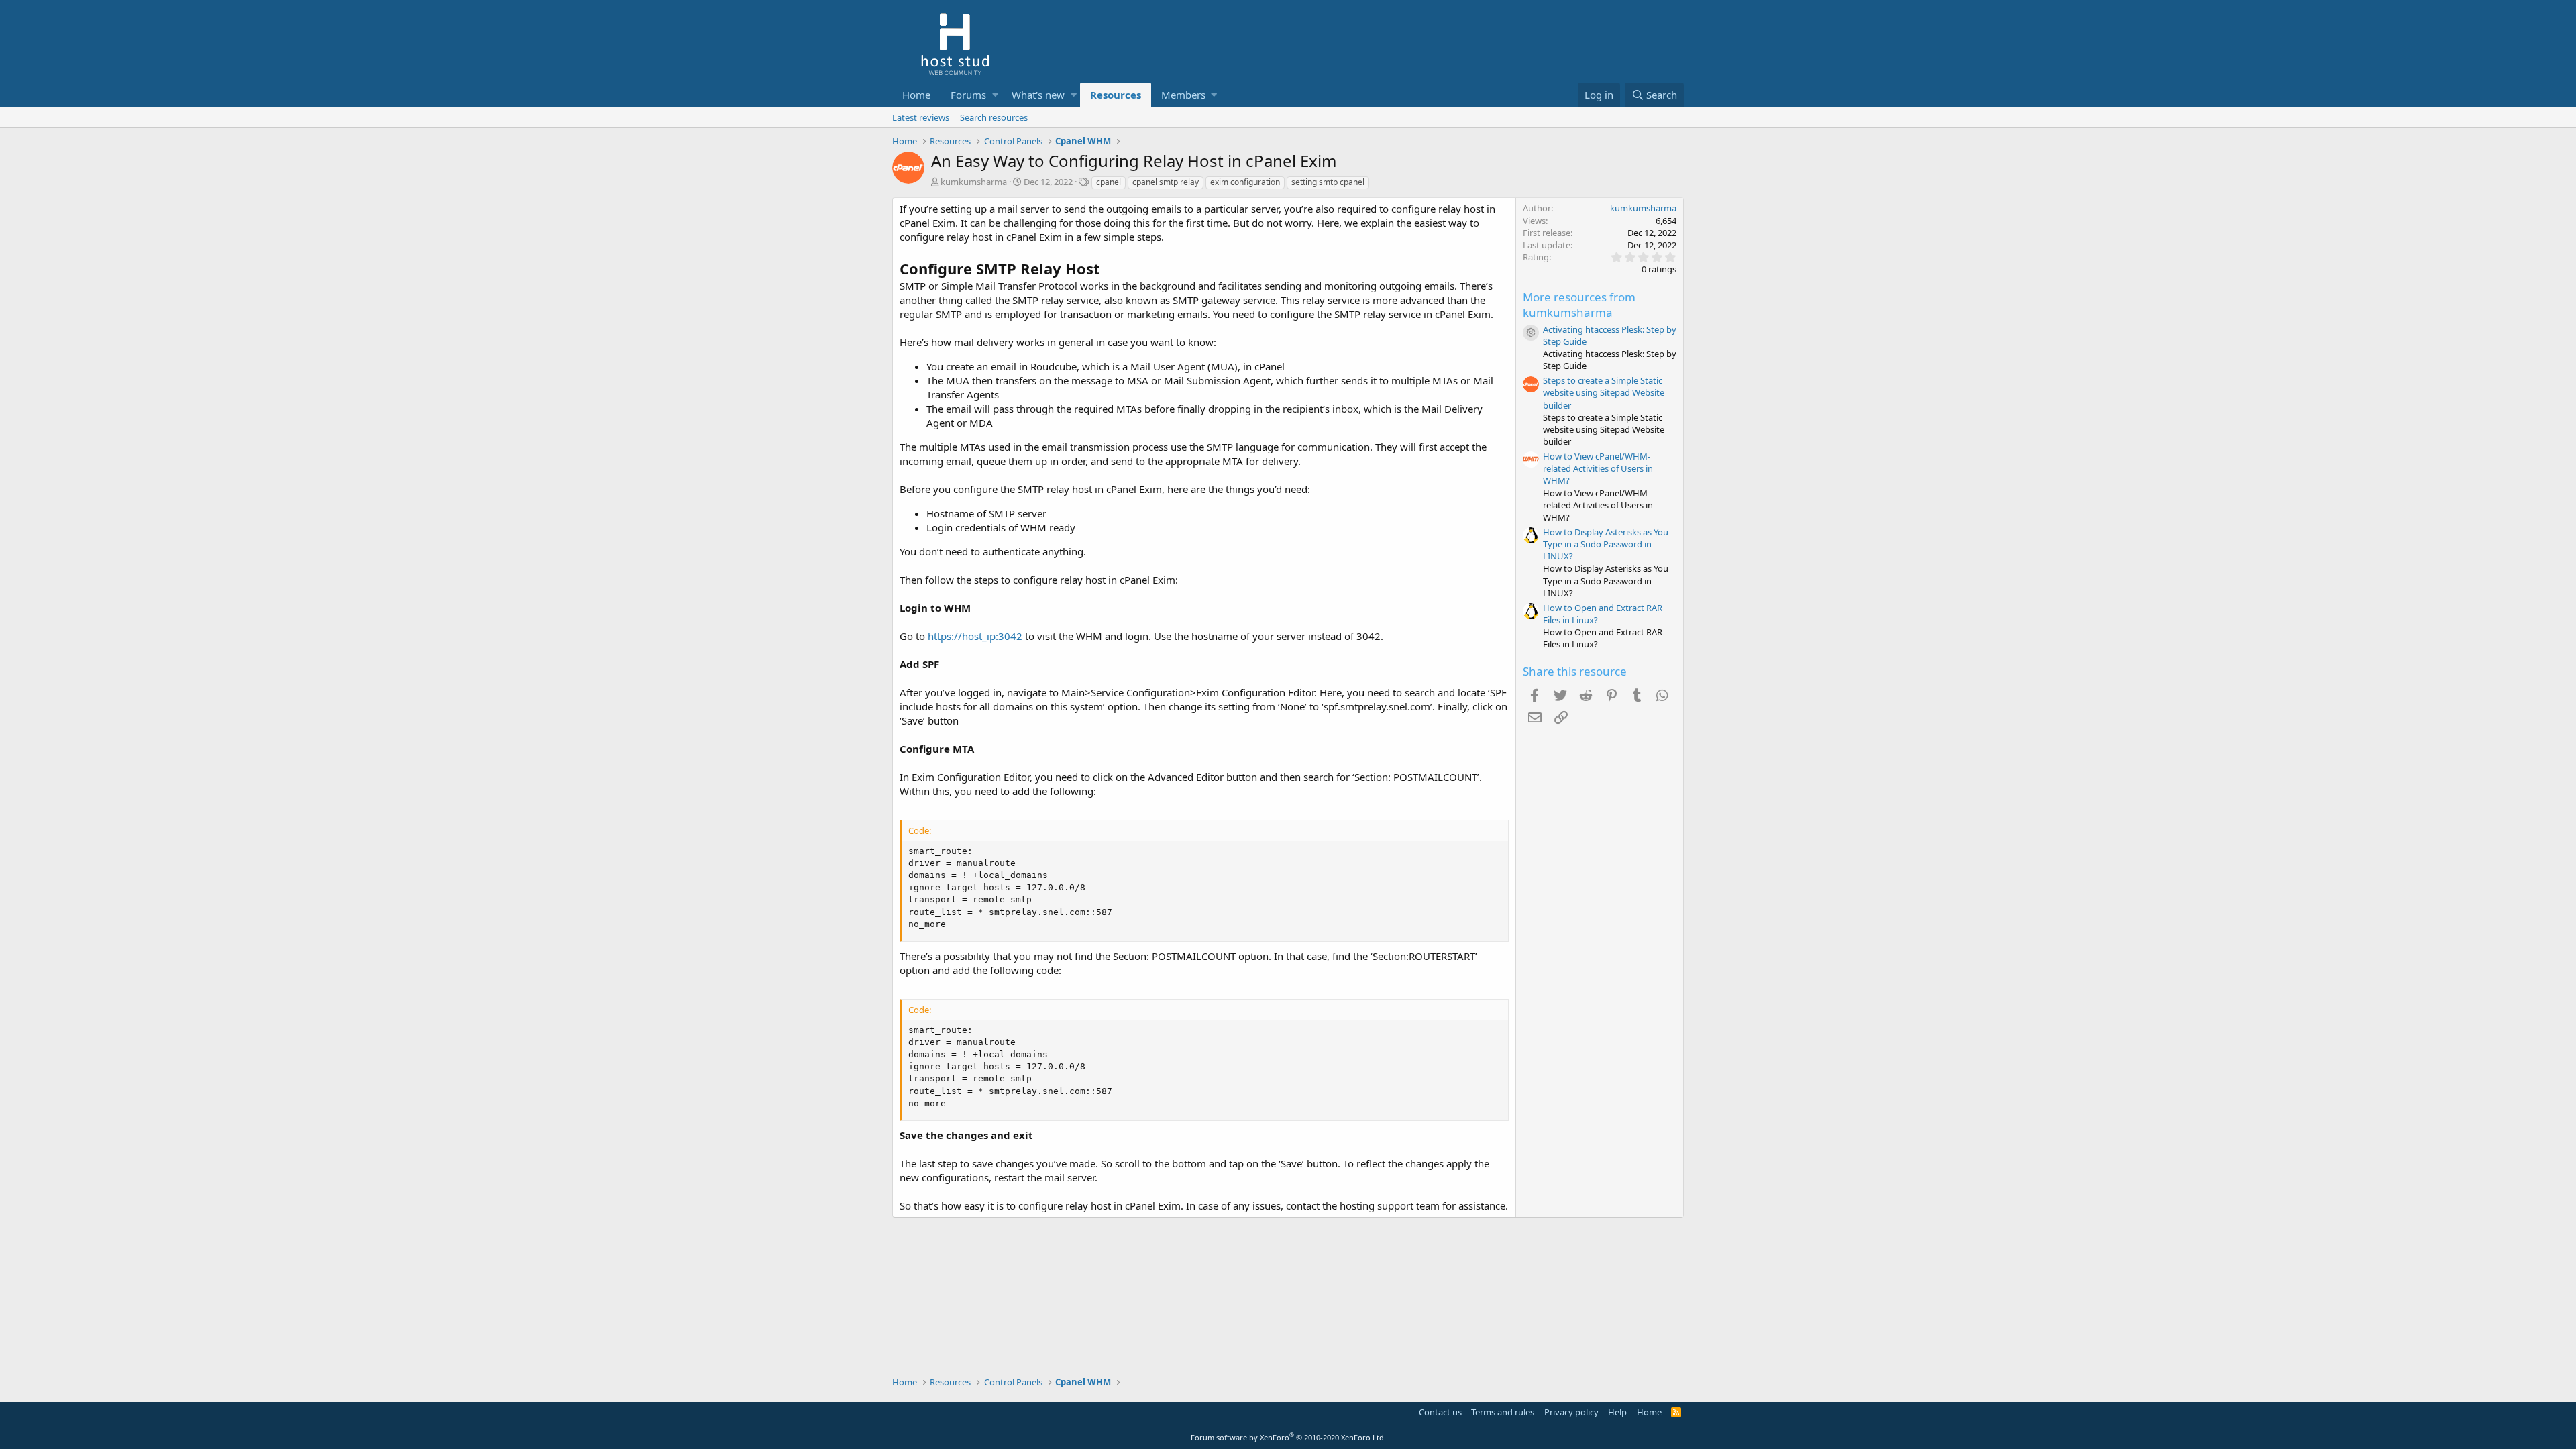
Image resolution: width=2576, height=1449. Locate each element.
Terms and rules (1503, 1412)
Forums (968, 95)
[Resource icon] (1531, 333)
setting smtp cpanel (1328, 182)
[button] (995, 95)
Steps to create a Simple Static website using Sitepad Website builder (1604, 392)
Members (1183, 95)
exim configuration (1245, 182)
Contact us (1440, 1412)
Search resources (994, 117)
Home (916, 95)
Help (1617, 1412)
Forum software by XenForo (1288, 1437)
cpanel (1109, 182)
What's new (1038, 95)
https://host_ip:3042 (975, 636)
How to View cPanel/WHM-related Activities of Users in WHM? (1598, 468)
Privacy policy (1571, 1412)
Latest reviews (921, 117)
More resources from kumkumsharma (1579, 305)
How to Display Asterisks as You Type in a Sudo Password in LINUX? (1606, 544)
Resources (1116, 95)
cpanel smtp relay (1166, 182)
